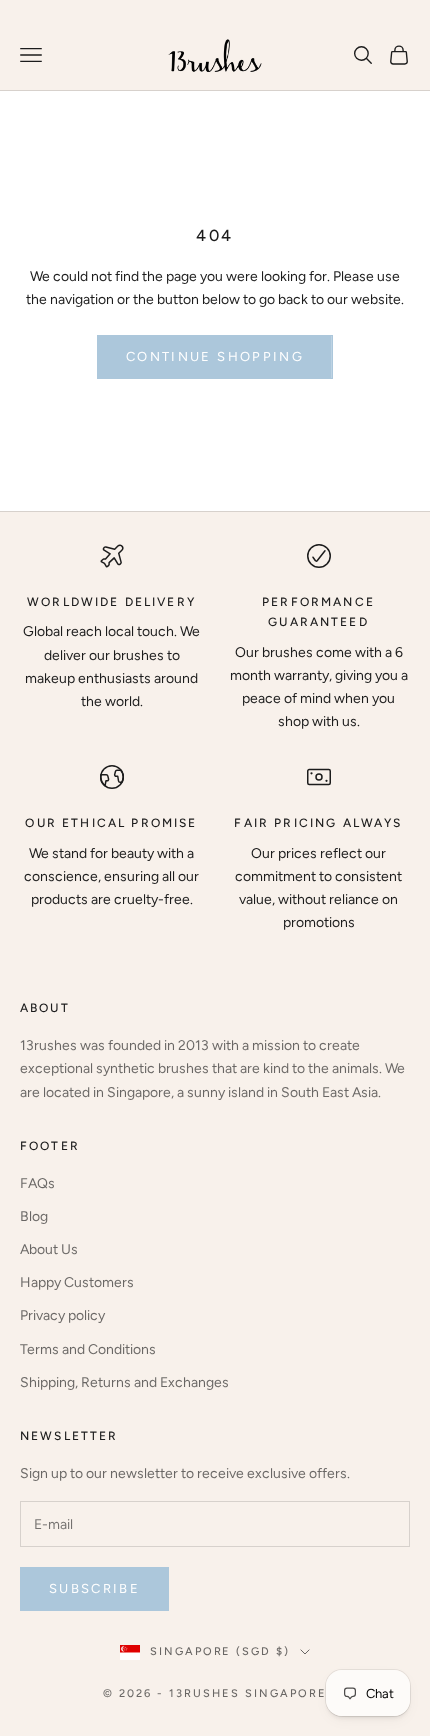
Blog (34, 1216)
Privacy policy (62, 1315)
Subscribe (94, 1588)
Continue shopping (215, 356)
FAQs (37, 1183)
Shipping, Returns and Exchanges (124, 1382)
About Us (49, 1249)
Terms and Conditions (88, 1349)
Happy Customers (77, 1282)
